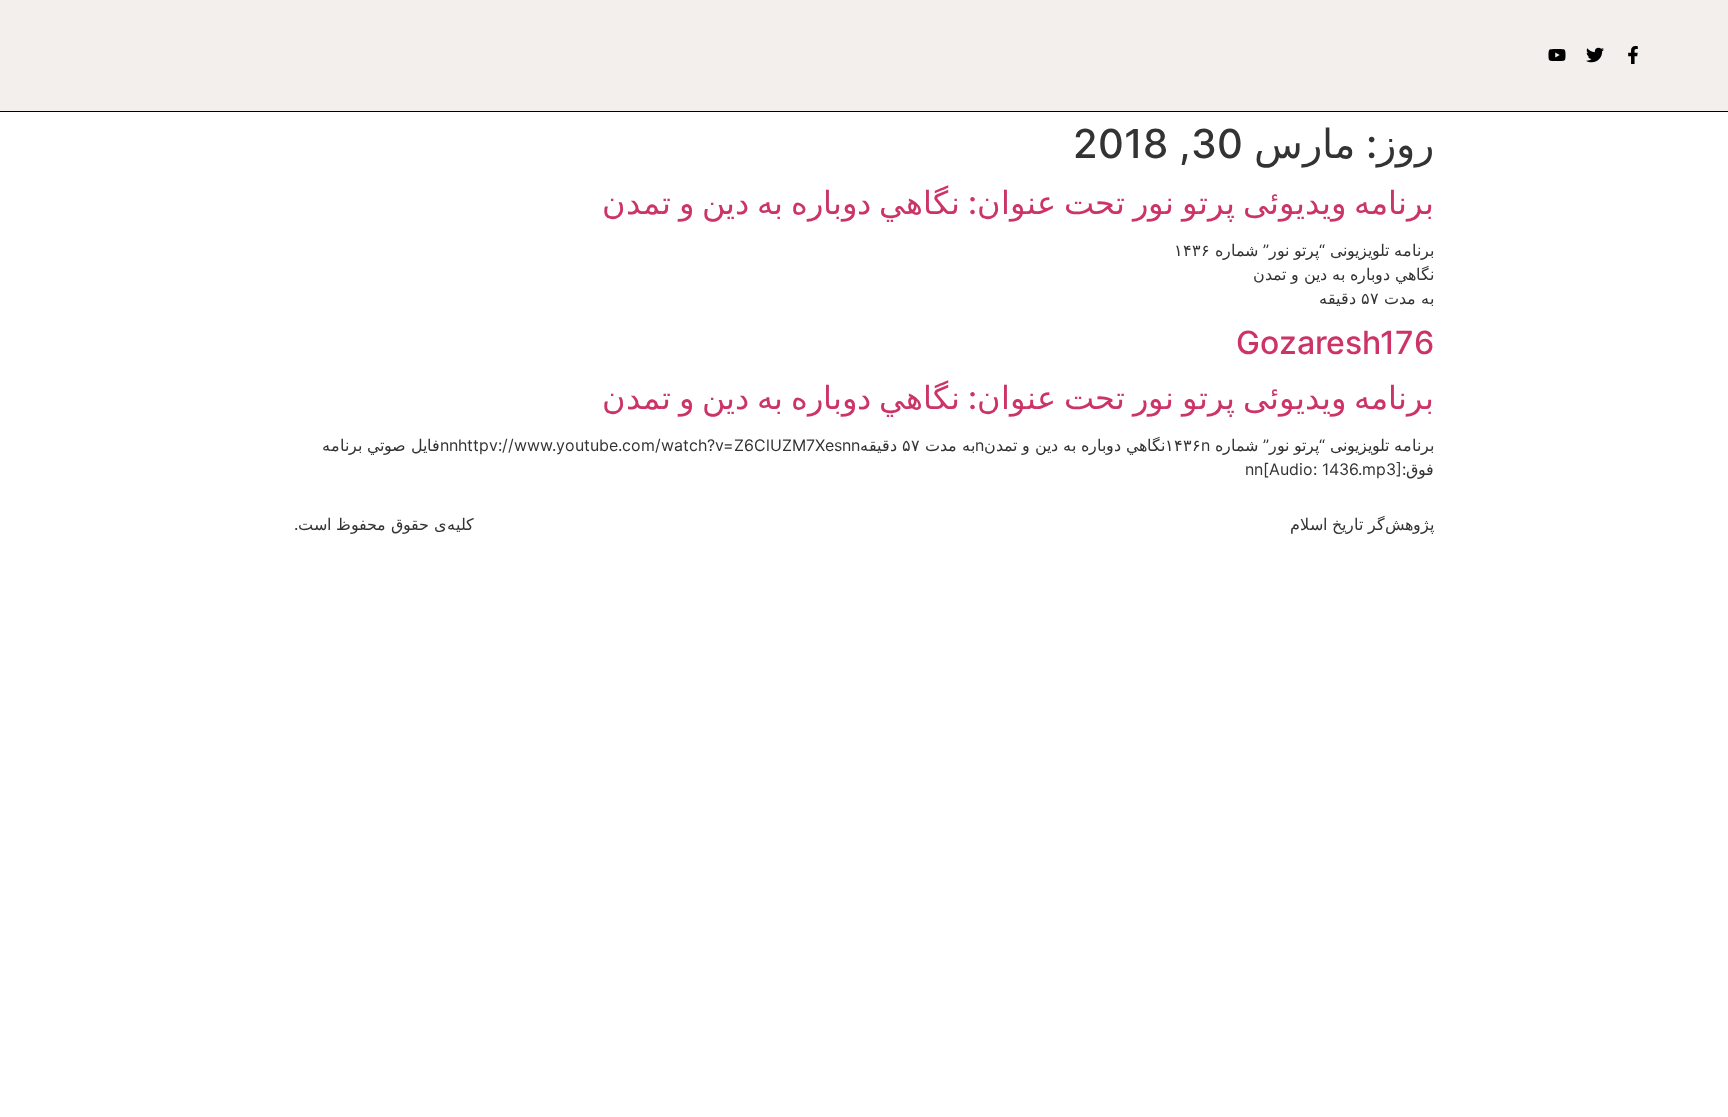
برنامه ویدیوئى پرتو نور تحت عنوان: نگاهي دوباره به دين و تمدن (1018, 202)
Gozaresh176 (1335, 342)
